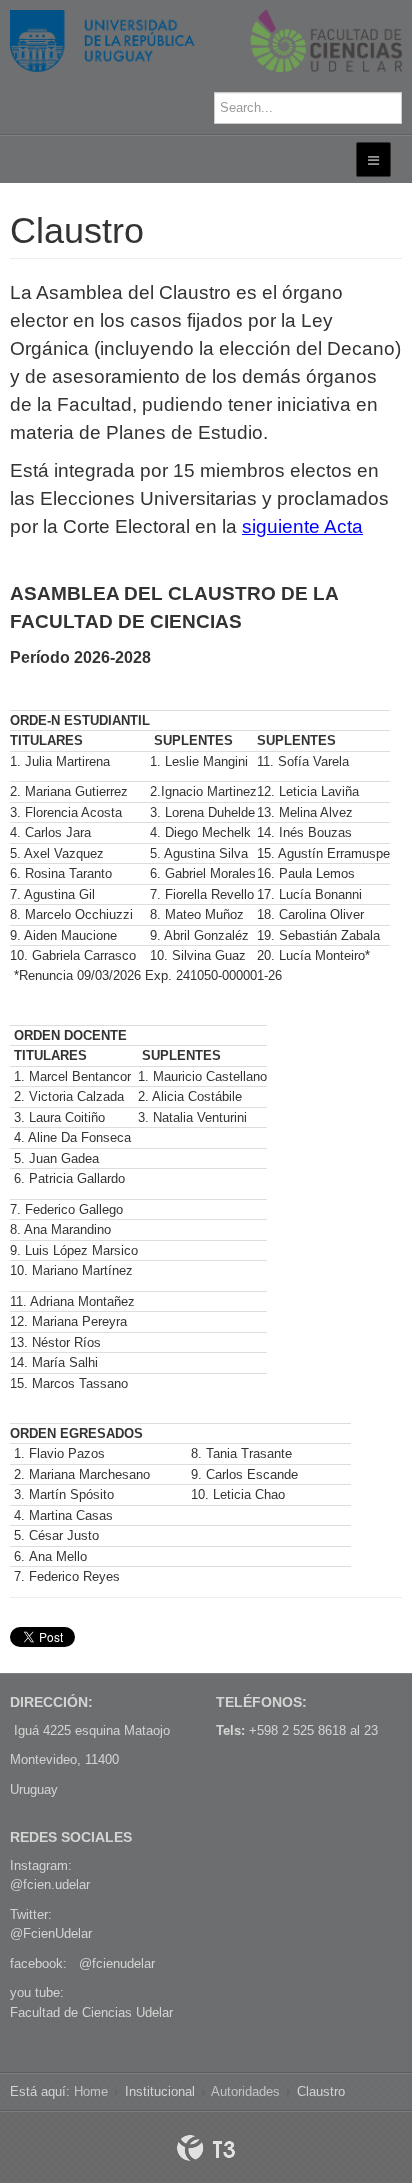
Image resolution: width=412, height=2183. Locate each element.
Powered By (206, 2148)
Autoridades (245, 2091)
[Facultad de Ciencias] (206, 41)
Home (91, 2091)
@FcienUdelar (51, 1933)
